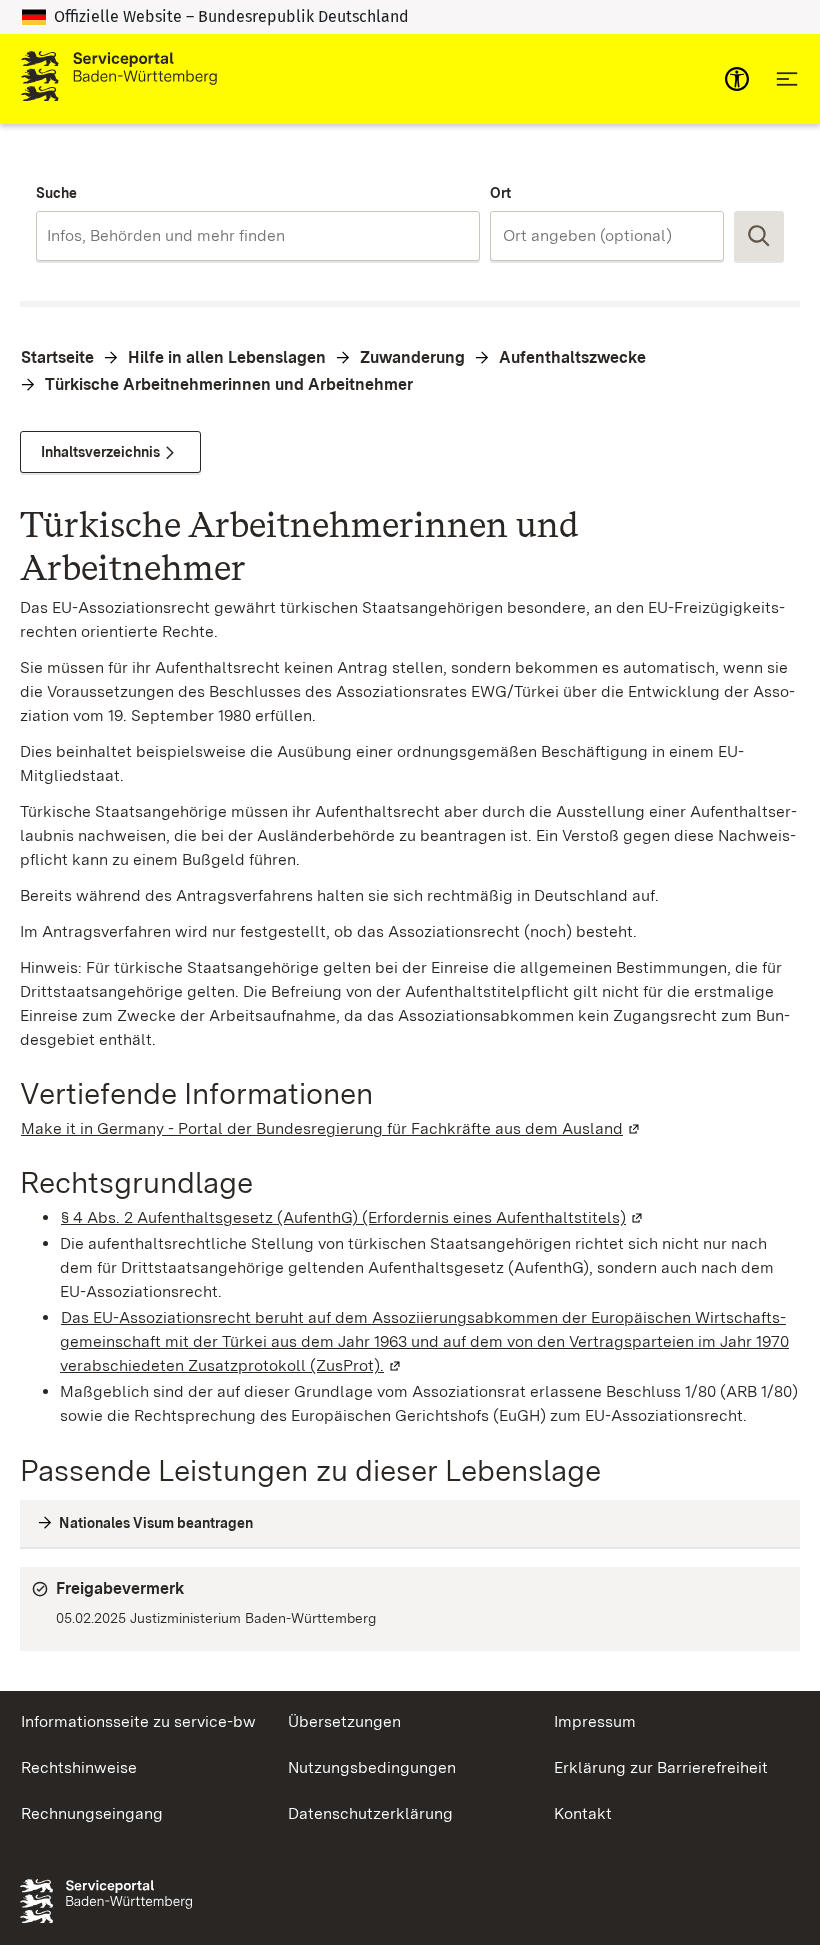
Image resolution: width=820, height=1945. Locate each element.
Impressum (595, 1721)
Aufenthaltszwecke (572, 357)
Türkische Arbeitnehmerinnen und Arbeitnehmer (229, 384)
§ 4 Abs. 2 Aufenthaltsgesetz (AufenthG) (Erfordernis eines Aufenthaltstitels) (353, 1217)
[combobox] (258, 236)
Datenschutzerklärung (370, 1813)
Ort (500, 193)
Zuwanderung (412, 357)
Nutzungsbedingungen (372, 1767)
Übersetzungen (344, 1721)
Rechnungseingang (92, 1813)
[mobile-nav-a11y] (737, 79)
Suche (56, 193)
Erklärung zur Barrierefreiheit (661, 1767)
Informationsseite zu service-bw (138, 1721)
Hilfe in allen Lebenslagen (227, 357)
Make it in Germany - (331, 1128)
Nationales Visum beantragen (156, 1523)
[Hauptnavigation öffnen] (787, 79)
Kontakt (583, 1813)
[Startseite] (119, 79)
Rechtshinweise (79, 1767)
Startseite (57, 357)
